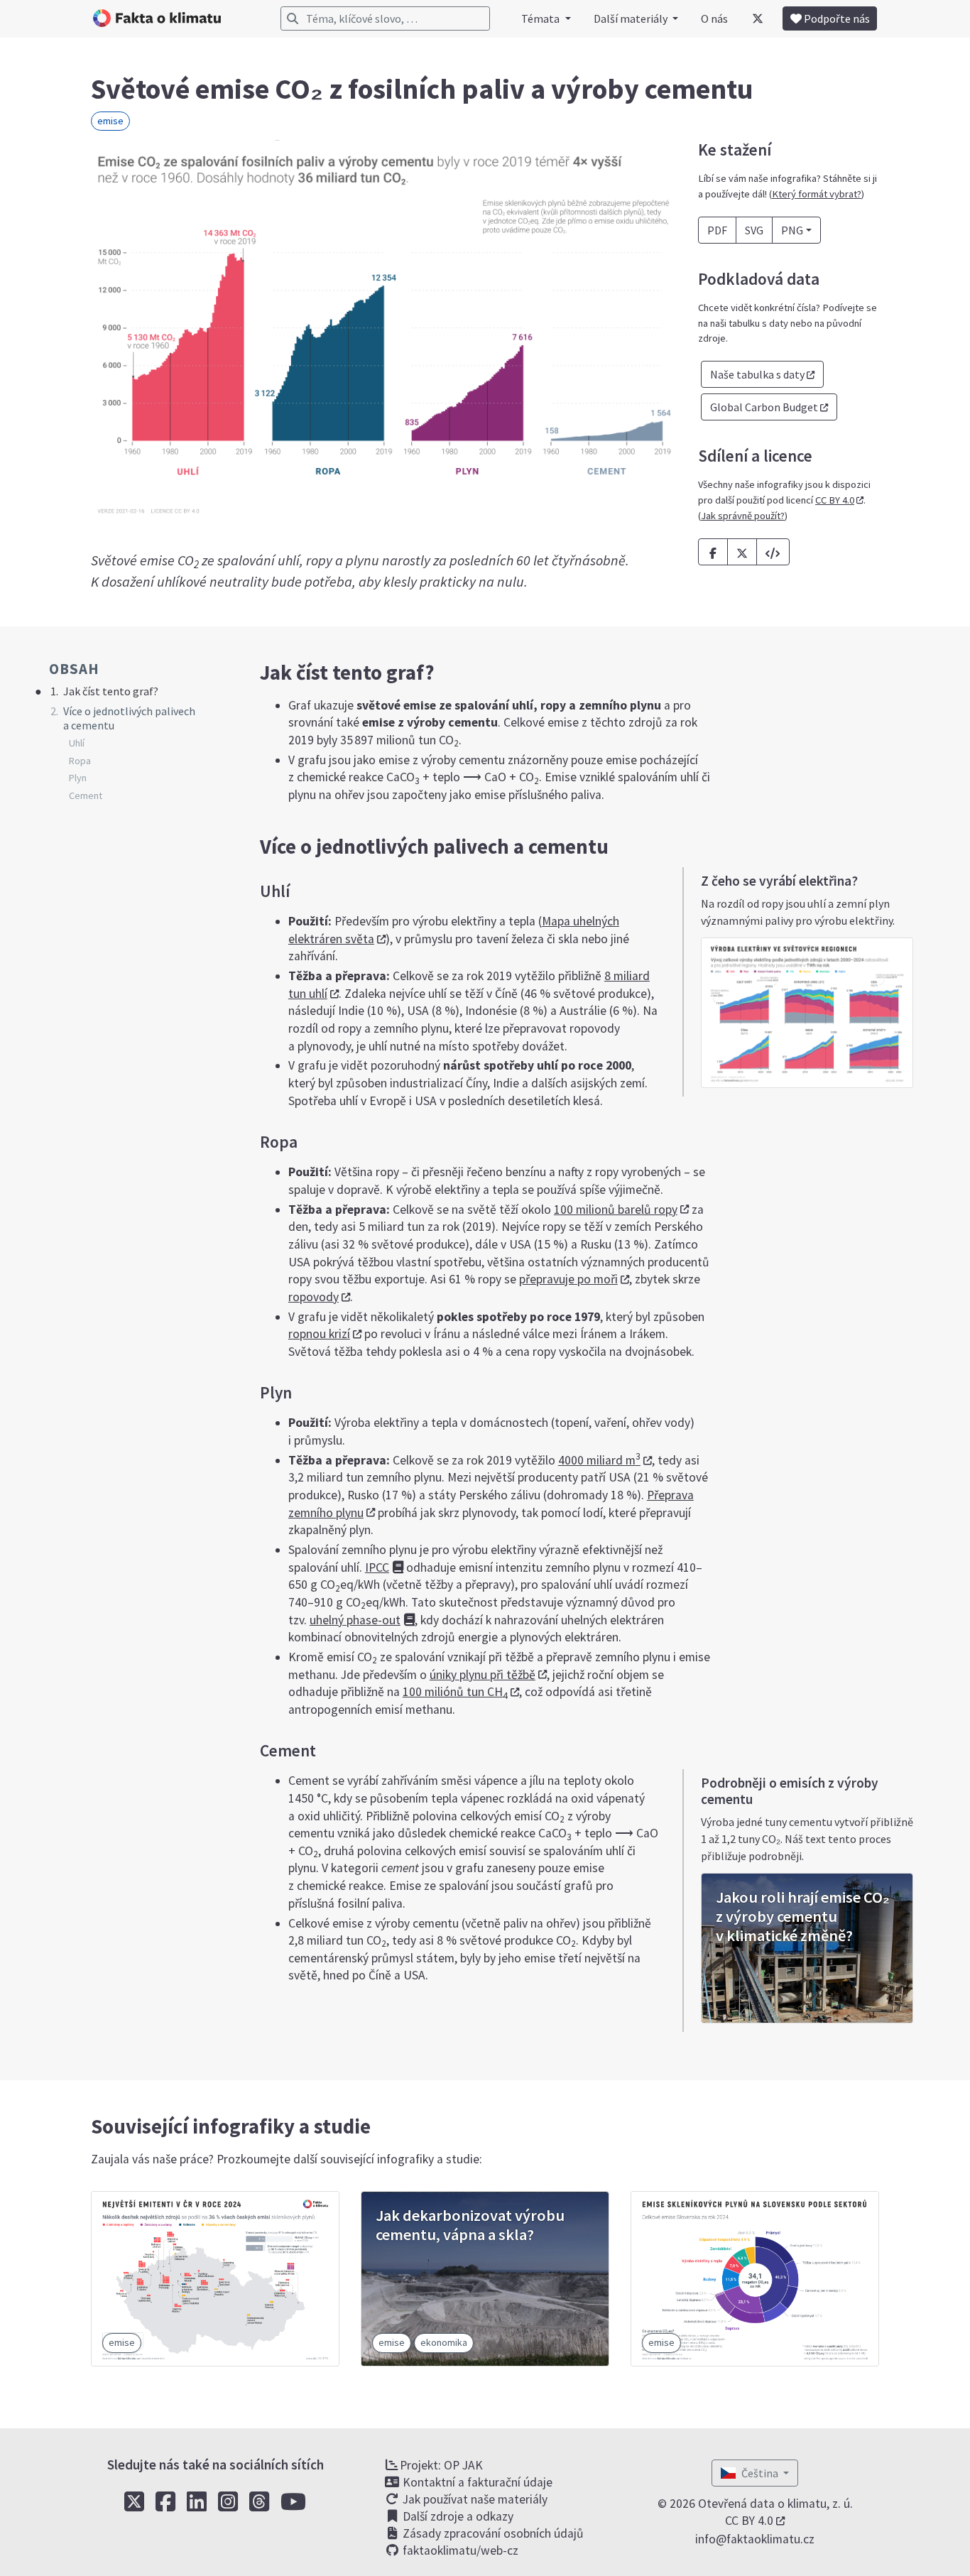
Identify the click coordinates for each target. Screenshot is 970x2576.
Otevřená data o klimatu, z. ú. (775, 2504)
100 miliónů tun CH (455, 1692)
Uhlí (77, 743)
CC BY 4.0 (835, 500)
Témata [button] (541, 18)
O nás (714, 18)
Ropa (80, 761)
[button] (773, 552)
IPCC (377, 1567)
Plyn (78, 778)
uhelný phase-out (355, 1620)
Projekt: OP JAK (441, 2465)
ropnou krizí (319, 1334)
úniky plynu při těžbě (483, 1675)
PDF (717, 230)
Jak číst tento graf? (111, 691)
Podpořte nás (836, 18)
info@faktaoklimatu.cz (755, 2539)
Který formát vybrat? (817, 194)
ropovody (314, 1297)
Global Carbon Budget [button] (764, 407)
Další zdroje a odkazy (457, 2516)
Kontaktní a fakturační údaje (476, 2482)
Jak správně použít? (743, 516)
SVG (754, 230)
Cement (86, 795)
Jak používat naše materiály (474, 2499)
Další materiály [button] (632, 18)
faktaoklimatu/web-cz (459, 2550)
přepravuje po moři (568, 1279)
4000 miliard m (599, 1460)
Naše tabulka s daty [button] (757, 374)
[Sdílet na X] (742, 552)
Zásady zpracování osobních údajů (492, 2533)
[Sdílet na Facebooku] (713, 552)
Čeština (761, 2473)
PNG (792, 230)
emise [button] (110, 121)
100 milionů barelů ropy (616, 1210)
